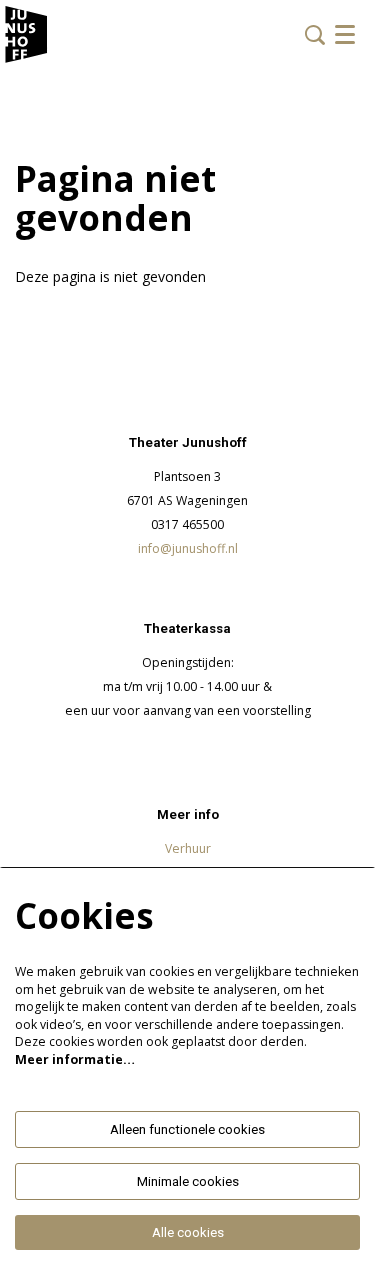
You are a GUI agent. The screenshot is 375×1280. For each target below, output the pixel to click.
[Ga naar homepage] (26, 35)
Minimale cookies (188, 1181)
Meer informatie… (75, 1059)
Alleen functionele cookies (187, 1129)
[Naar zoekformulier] (315, 35)
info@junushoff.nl (188, 548)
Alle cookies (188, 1232)
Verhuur (188, 848)
